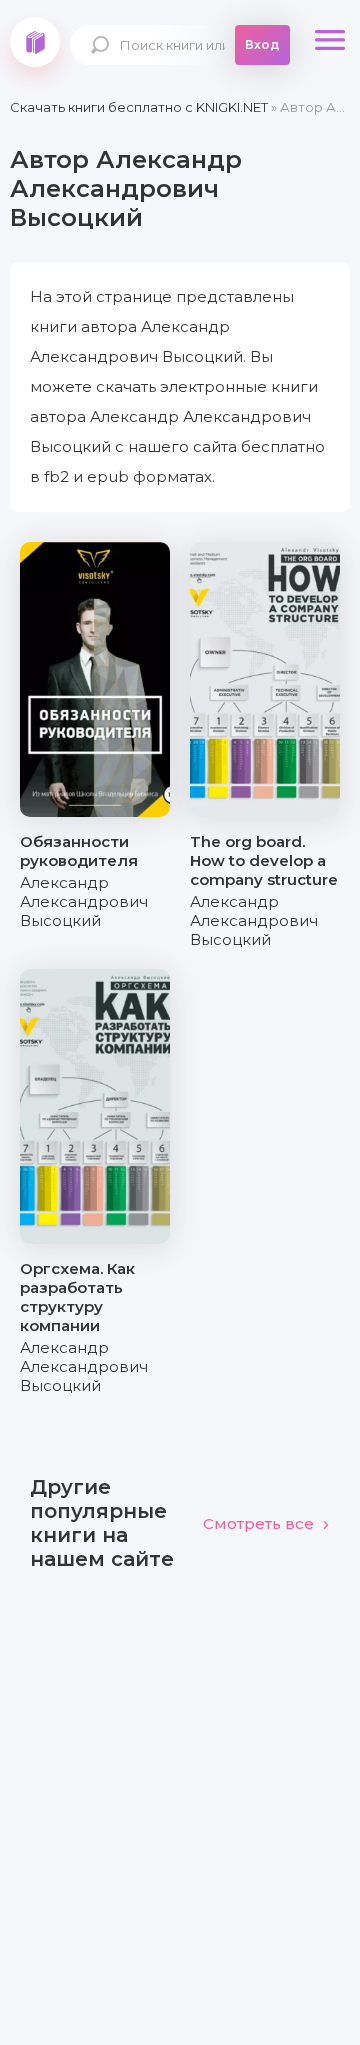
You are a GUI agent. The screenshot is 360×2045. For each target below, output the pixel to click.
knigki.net (35, 42)
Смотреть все (258, 1523)
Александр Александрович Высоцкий (84, 901)
